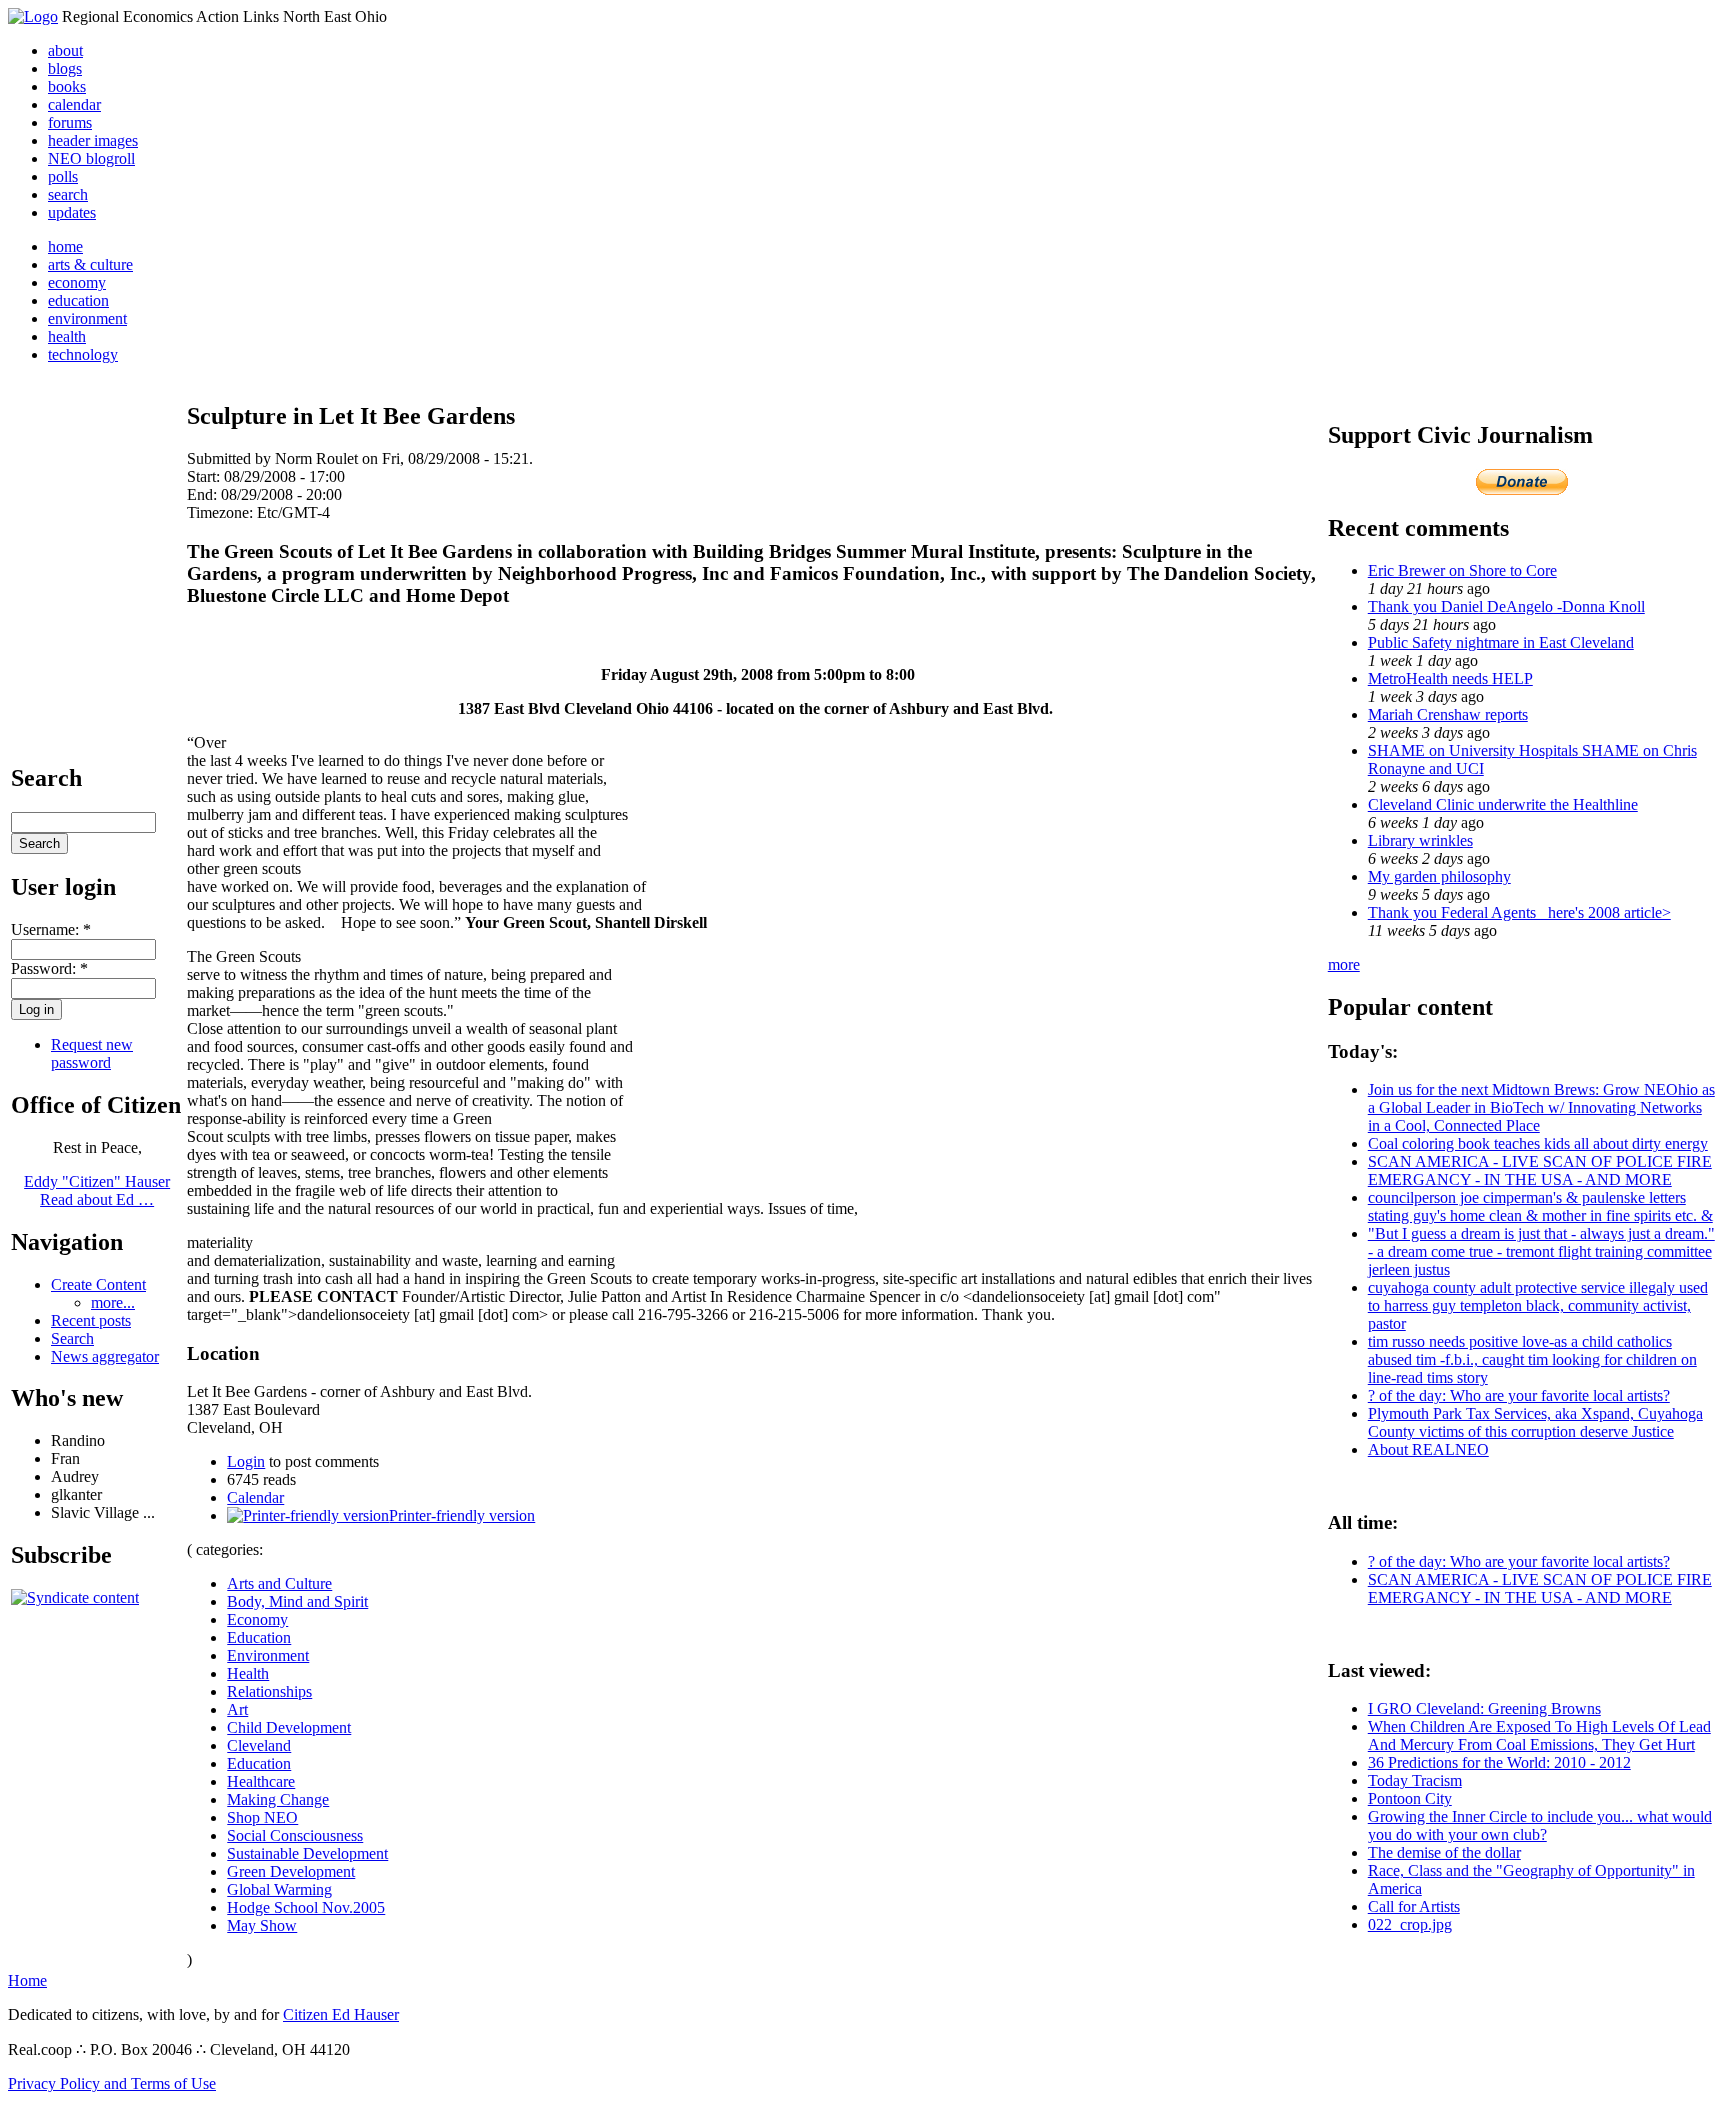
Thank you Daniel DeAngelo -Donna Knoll (1506, 606)
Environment (268, 1655)
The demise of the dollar (1444, 1852)
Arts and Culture (279, 1583)
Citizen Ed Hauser (341, 2014)
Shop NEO (262, 1817)
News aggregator (105, 1356)
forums (70, 122)
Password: (49, 968)
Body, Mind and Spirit (297, 1601)
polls (63, 176)
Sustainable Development (307, 1853)
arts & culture (90, 264)
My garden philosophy (1439, 876)
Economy (257, 1619)
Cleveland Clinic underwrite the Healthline (1503, 804)
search (68, 194)
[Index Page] (33, 16)
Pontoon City (1410, 1798)
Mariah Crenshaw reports (1448, 714)
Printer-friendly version (462, 1515)
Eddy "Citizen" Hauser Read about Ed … (97, 1190)
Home (27, 1980)
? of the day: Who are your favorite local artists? (1519, 1395)
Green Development (291, 1871)
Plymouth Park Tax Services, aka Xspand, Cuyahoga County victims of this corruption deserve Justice (1535, 1422)
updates (72, 212)
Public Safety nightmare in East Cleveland (1501, 642)
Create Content (98, 1284)
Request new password (92, 1053)
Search (72, 1338)
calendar (74, 104)
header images (93, 140)
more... (113, 1302)
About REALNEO (1428, 1449)
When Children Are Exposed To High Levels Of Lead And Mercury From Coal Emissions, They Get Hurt (1539, 1735)
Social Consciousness (295, 1835)
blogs (65, 68)
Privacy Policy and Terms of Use (112, 2083)
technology (83, 354)
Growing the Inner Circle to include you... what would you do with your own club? (1540, 1825)
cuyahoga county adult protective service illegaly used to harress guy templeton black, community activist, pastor (1538, 1305)
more (1344, 964)
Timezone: (222, 512)
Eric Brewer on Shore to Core (1462, 570)
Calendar (255, 1497)
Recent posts (91, 1320)
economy (77, 282)
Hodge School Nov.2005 (306, 1907)
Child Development (289, 1727)
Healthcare (261, 1781)
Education (259, 1637)
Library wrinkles (1420, 840)
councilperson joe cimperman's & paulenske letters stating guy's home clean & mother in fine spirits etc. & (1540, 1206)
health (67, 336)
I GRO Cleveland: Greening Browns (1484, 1708)
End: (204, 494)
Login (246, 1461)
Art (237, 1709)
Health (248, 1673)
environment (87, 318)
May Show (262, 1925)
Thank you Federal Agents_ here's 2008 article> (1519, 912)
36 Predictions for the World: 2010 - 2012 (1499, 1762)
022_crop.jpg (1410, 1924)
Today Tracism (1415, 1780)
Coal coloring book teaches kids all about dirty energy (1538, 1143)
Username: (51, 929)
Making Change (278, 1799)
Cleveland (259, 1745)
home (65, 246)
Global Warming (279, 1889)
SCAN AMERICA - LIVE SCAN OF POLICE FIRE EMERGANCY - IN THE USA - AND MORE (1540, 1170)
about (65, 50)
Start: (205, 476)
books (67, 86)
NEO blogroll (91, 158)
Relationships (269, 1691)
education (78, 300)
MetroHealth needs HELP (1450, 678)
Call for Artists (1414, 1906)
